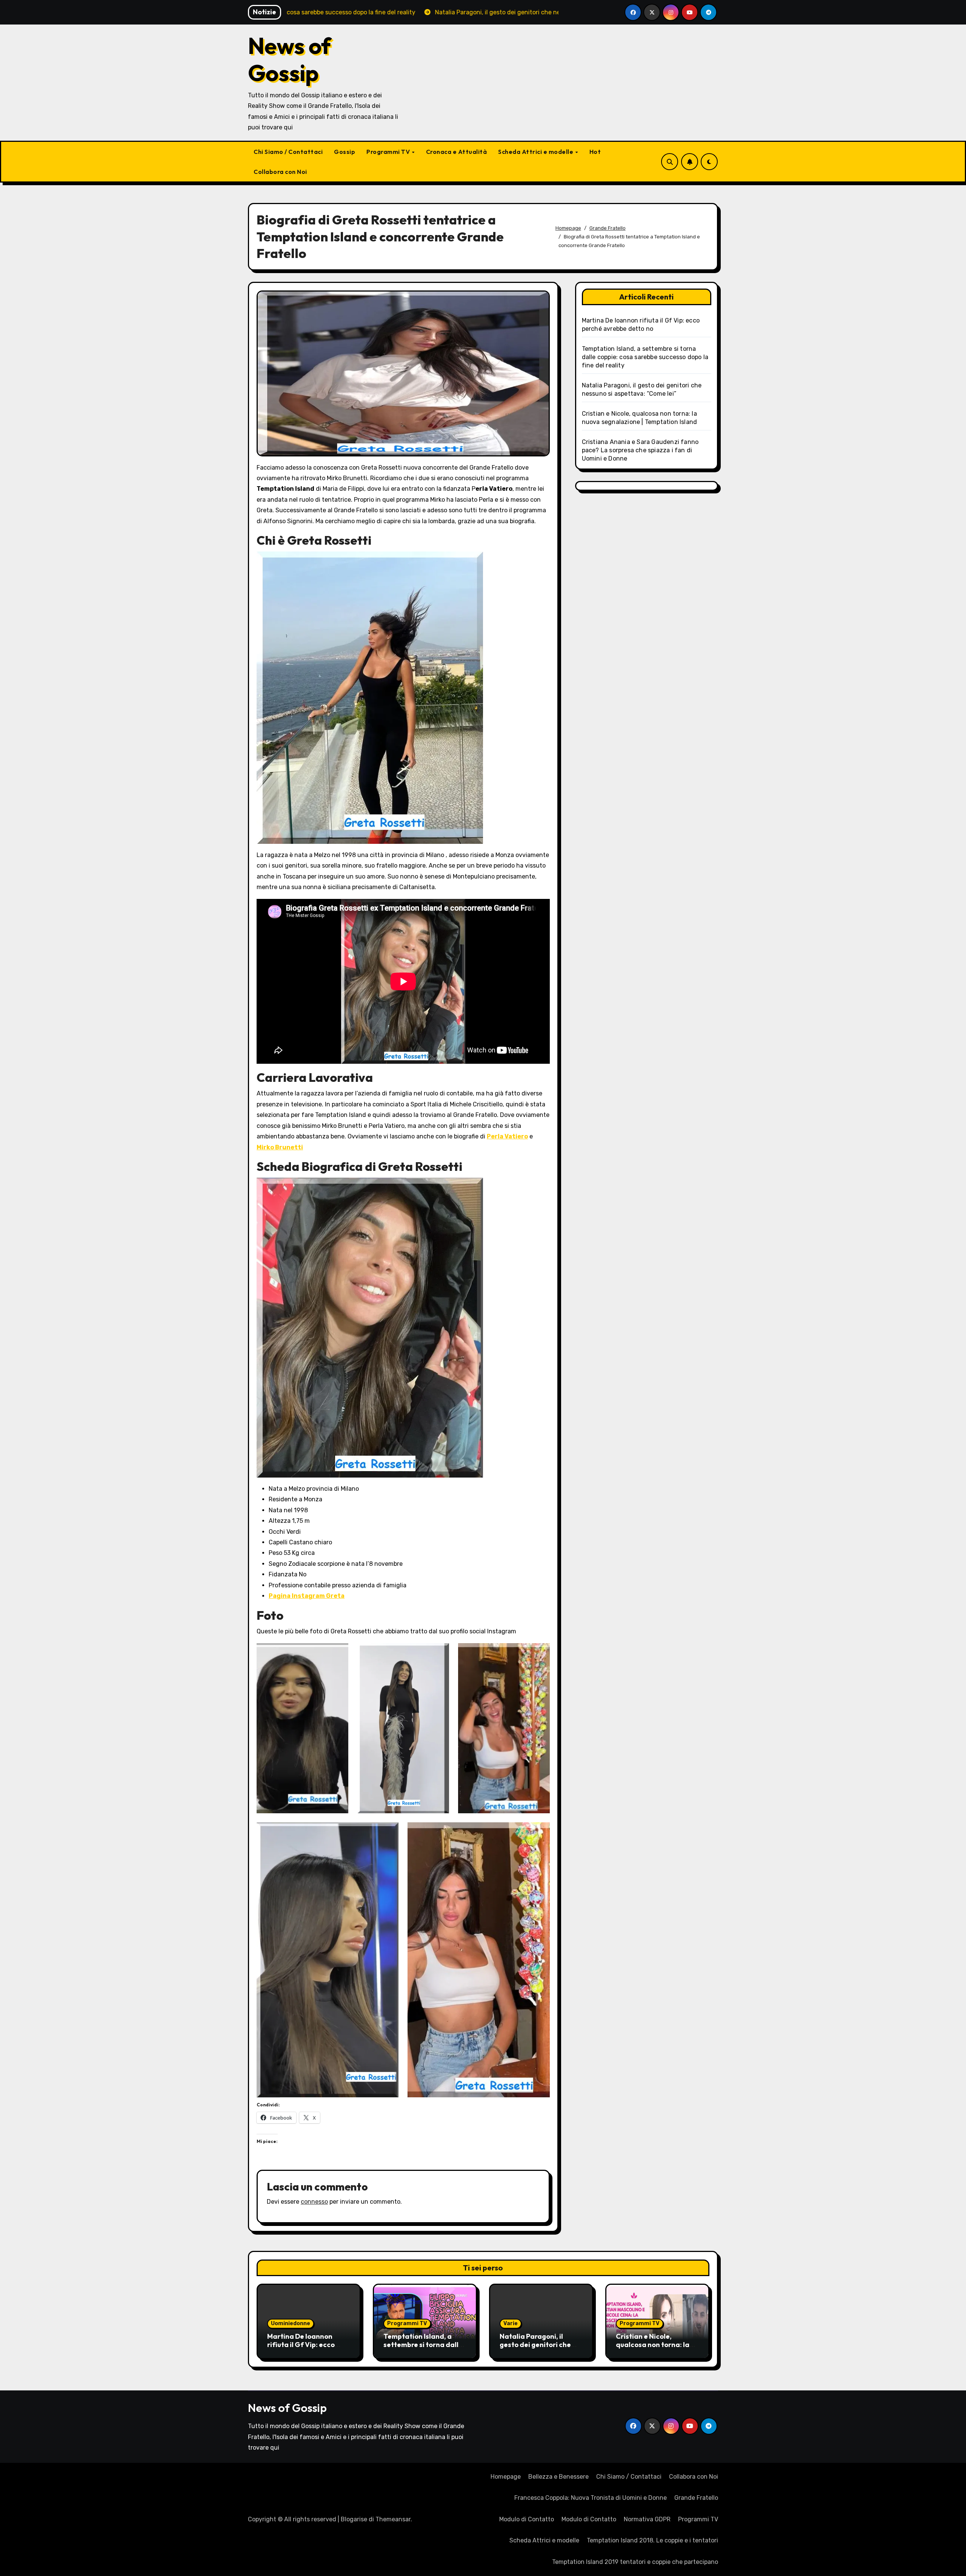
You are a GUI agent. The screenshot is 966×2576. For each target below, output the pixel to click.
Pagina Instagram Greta (307, 1596)
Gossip (345, 152)
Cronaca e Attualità (457, 152)
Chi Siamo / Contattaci (288, 152)
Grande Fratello (696, 2498)
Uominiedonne (291, 2323)
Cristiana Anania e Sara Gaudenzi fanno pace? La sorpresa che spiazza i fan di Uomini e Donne (640, 450)
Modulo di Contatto (527, 2519)
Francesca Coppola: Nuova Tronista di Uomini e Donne (591, 2498)
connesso (314, 2202)
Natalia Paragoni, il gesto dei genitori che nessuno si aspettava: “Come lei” (535, 2349)
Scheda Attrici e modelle (536, 152)
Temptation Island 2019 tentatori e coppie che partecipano (635, 2562)
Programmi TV (389, 152)
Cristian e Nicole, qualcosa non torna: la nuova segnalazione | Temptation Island (653, 2349)
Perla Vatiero (507, 1136)
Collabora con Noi (280, 172)
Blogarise (354, 2519)
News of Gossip (289, 59)
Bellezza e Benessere (558, 2477)
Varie (511, 2323)
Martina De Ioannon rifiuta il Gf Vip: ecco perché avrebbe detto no (308, 2344)
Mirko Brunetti (280, 1147)
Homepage (506, 2477)
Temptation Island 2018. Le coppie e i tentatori (652, 2540)
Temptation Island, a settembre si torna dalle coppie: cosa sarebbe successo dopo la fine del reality (645, 357)
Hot (595, 152)
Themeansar (393, 2519)
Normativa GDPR (647, 2519)
